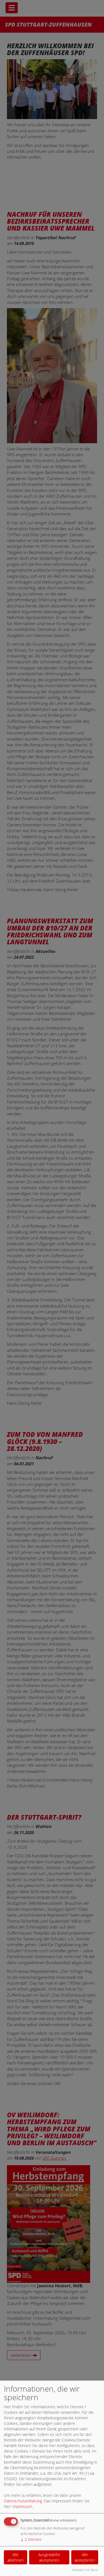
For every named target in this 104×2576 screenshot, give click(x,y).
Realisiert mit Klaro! (85, 2570)
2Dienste (31, 2539)
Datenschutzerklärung (23, 2501)
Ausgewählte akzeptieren (49, 2557)
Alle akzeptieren (85, 2557)
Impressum (22, 2506)
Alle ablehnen (16, 2557)
